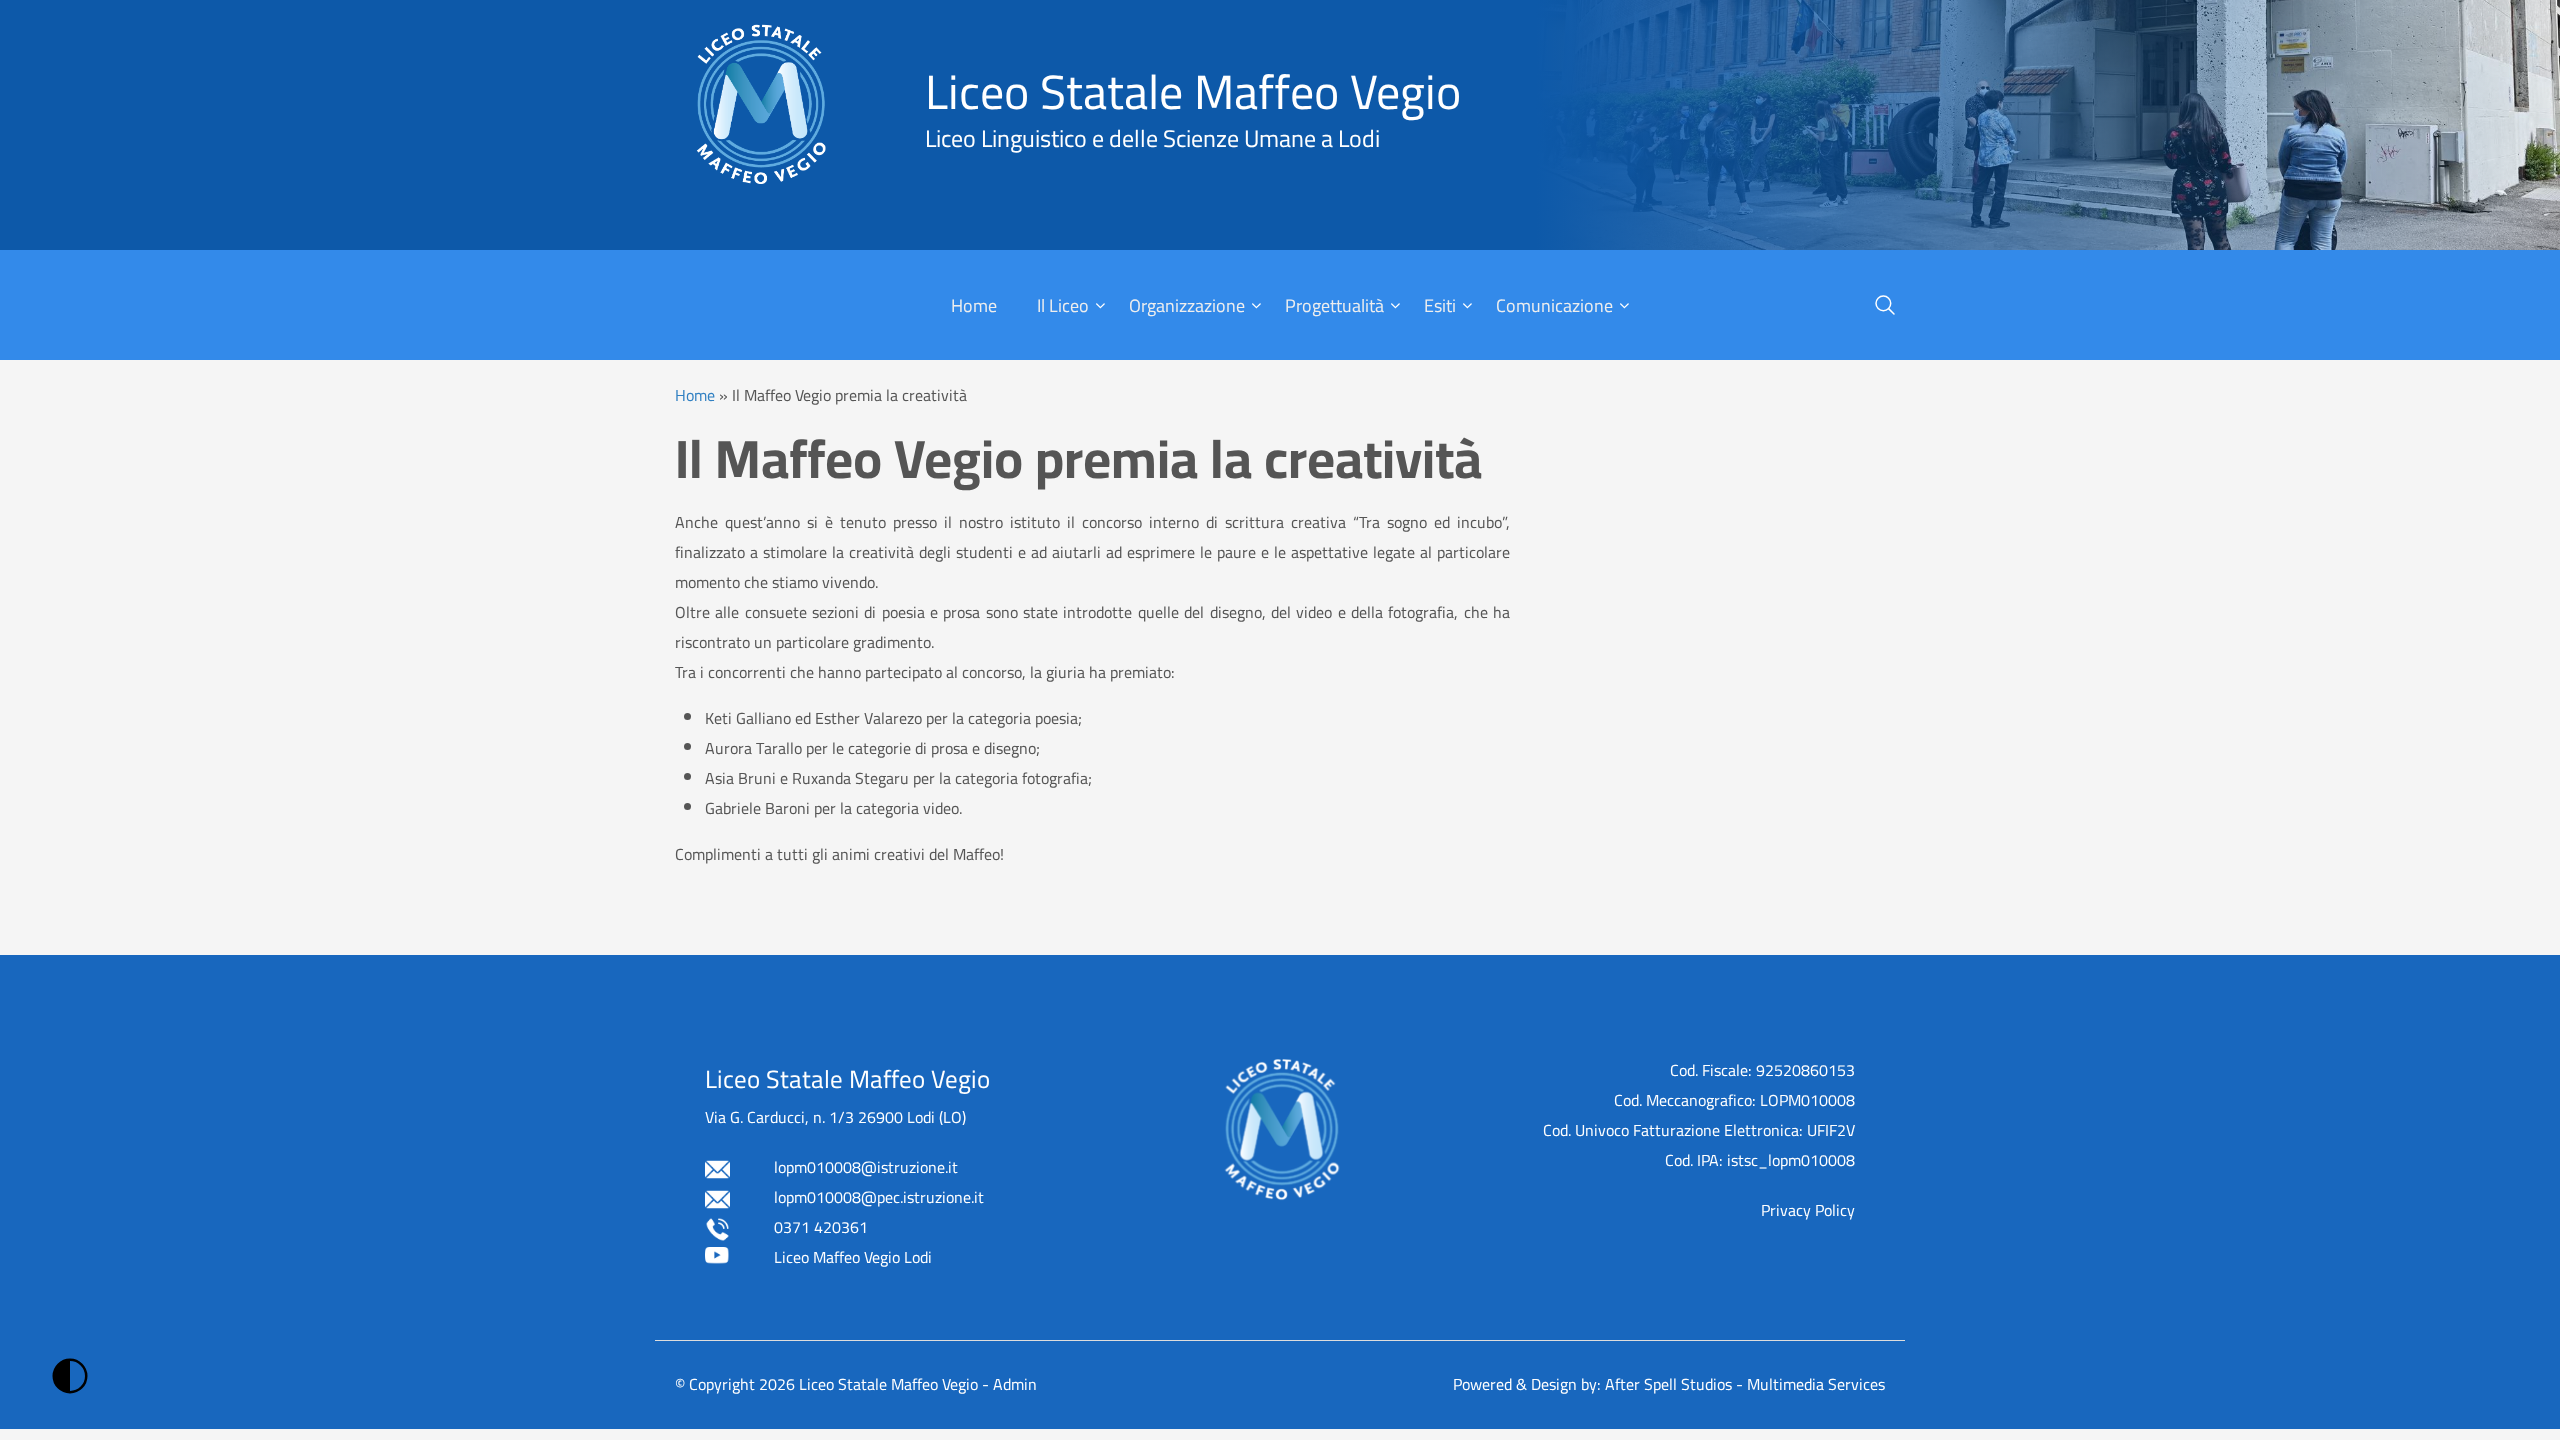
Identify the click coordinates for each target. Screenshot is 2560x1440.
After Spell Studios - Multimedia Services (1745, 1384)
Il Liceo (1063, 305)
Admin (1015, 1384)
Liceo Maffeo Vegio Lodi (853, 1257)
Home (974, 305)
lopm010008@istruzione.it (866, 1167)
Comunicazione (1554, 305)
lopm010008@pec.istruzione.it (879, 1197)
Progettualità (1334, 305)
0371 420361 (821, 1227)
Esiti (1440, 305)
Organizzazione (1187, 305)
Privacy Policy (1808, 1210)
